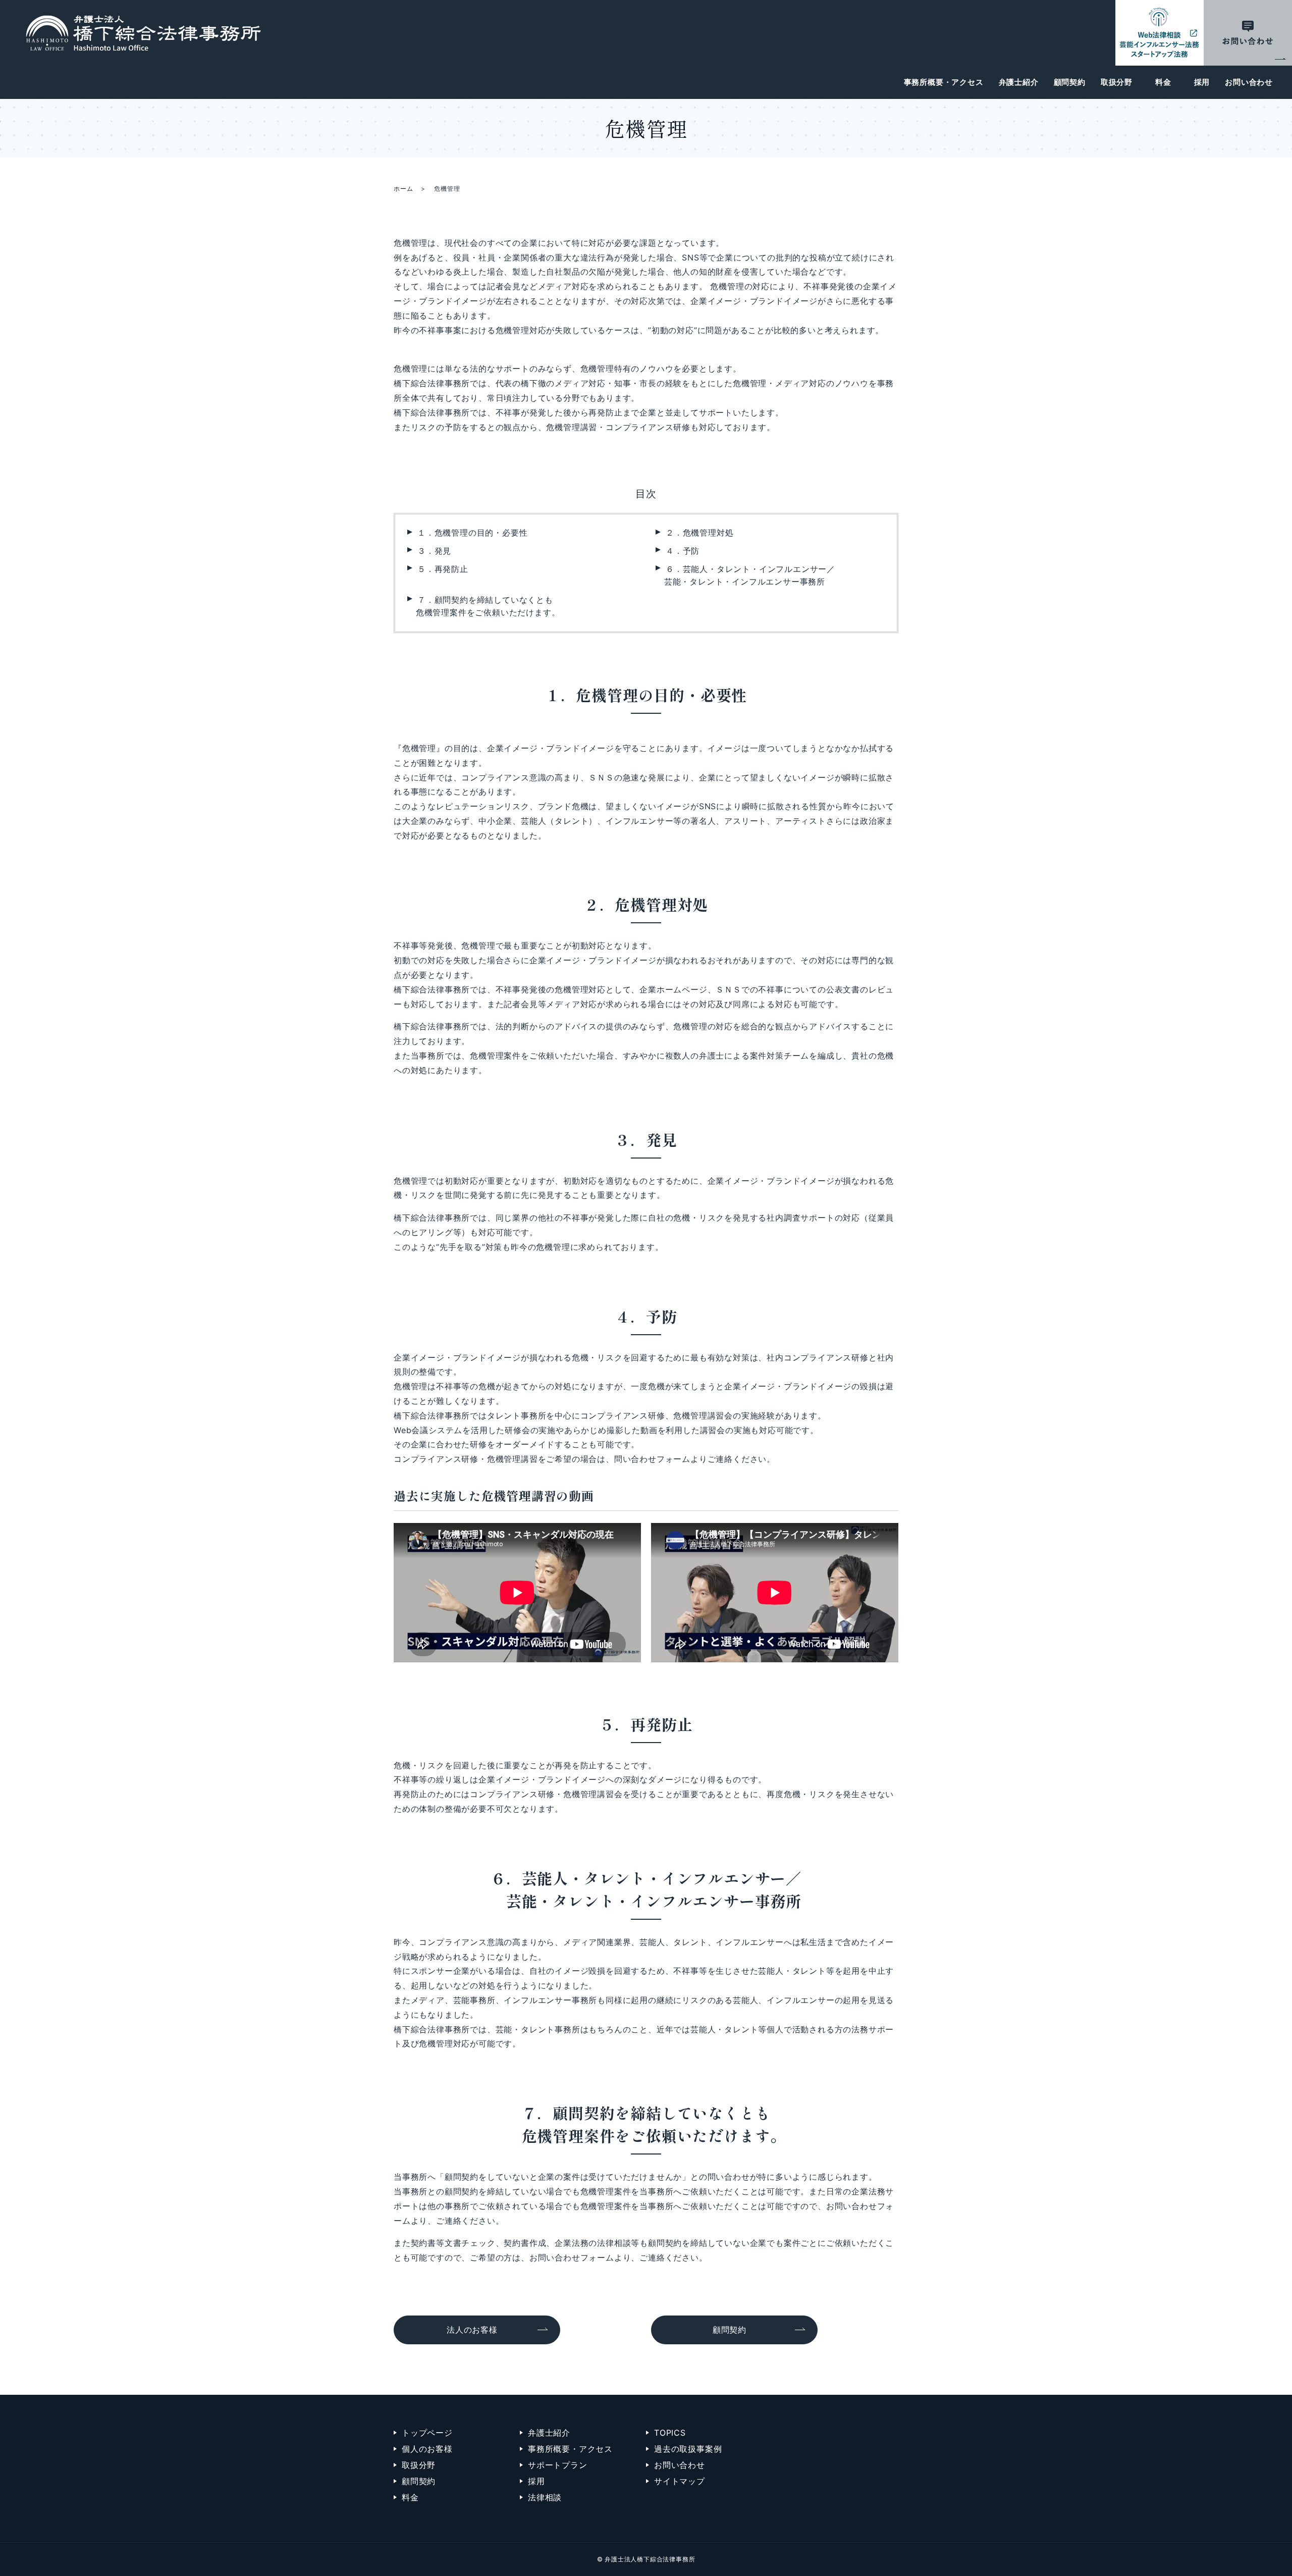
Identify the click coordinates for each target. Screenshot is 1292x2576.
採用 (1202, 82)
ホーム (403, 189)
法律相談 (545, 2497)
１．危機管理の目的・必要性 (472, 533)
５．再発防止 (443, 569)
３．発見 (434, 551)
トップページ (427, 2433)
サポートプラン (558, 2465)
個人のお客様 (427, 2449)
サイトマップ (680, 2481)
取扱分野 (1117, 82)
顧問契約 (1070, 82)
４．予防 (683, 551)
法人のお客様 (472, 2330)
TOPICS (670, 2433)
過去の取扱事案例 (688, 2449)
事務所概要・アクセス (944, 82)
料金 (1163, 82)
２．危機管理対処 (699, 533)
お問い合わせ (1249, 82)
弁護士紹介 (1019, 82)
